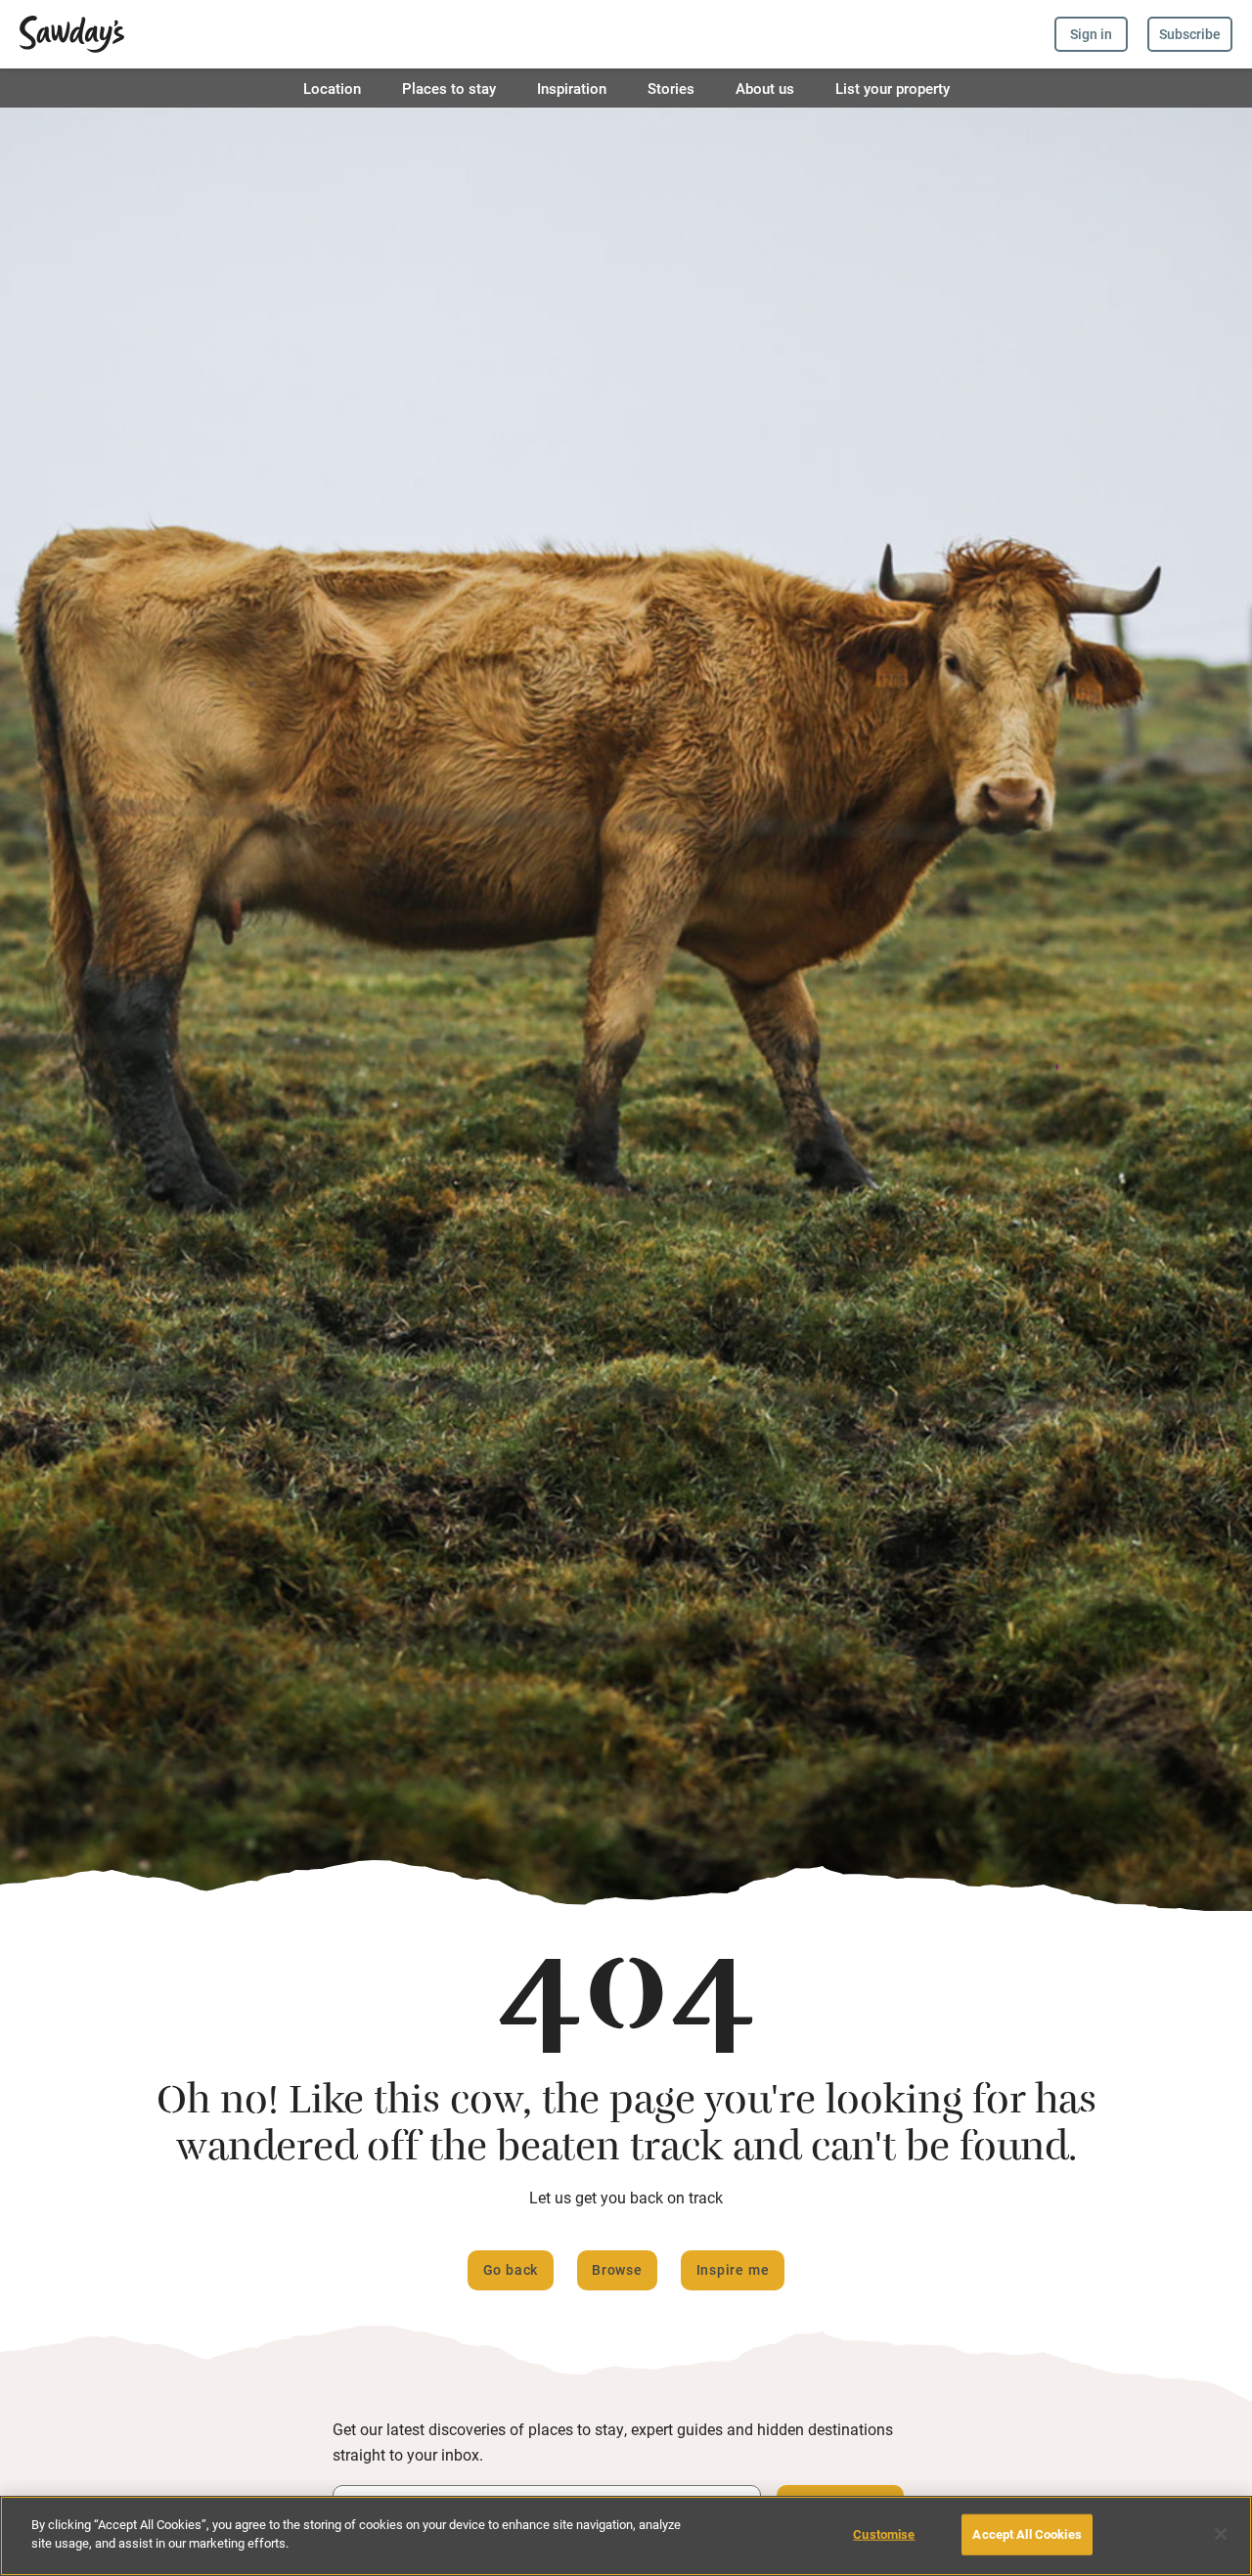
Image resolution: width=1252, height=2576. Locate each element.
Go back (511, 2269)
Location (332, 88)
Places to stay (449, 88)
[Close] (1221, 2534)
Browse (617, 2269)
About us (765, 88)
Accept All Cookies (1027, 2534)
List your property (893, 88)
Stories (671, 88)
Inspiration (572, 88)
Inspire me (733, 2269)
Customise (884, 2534)
